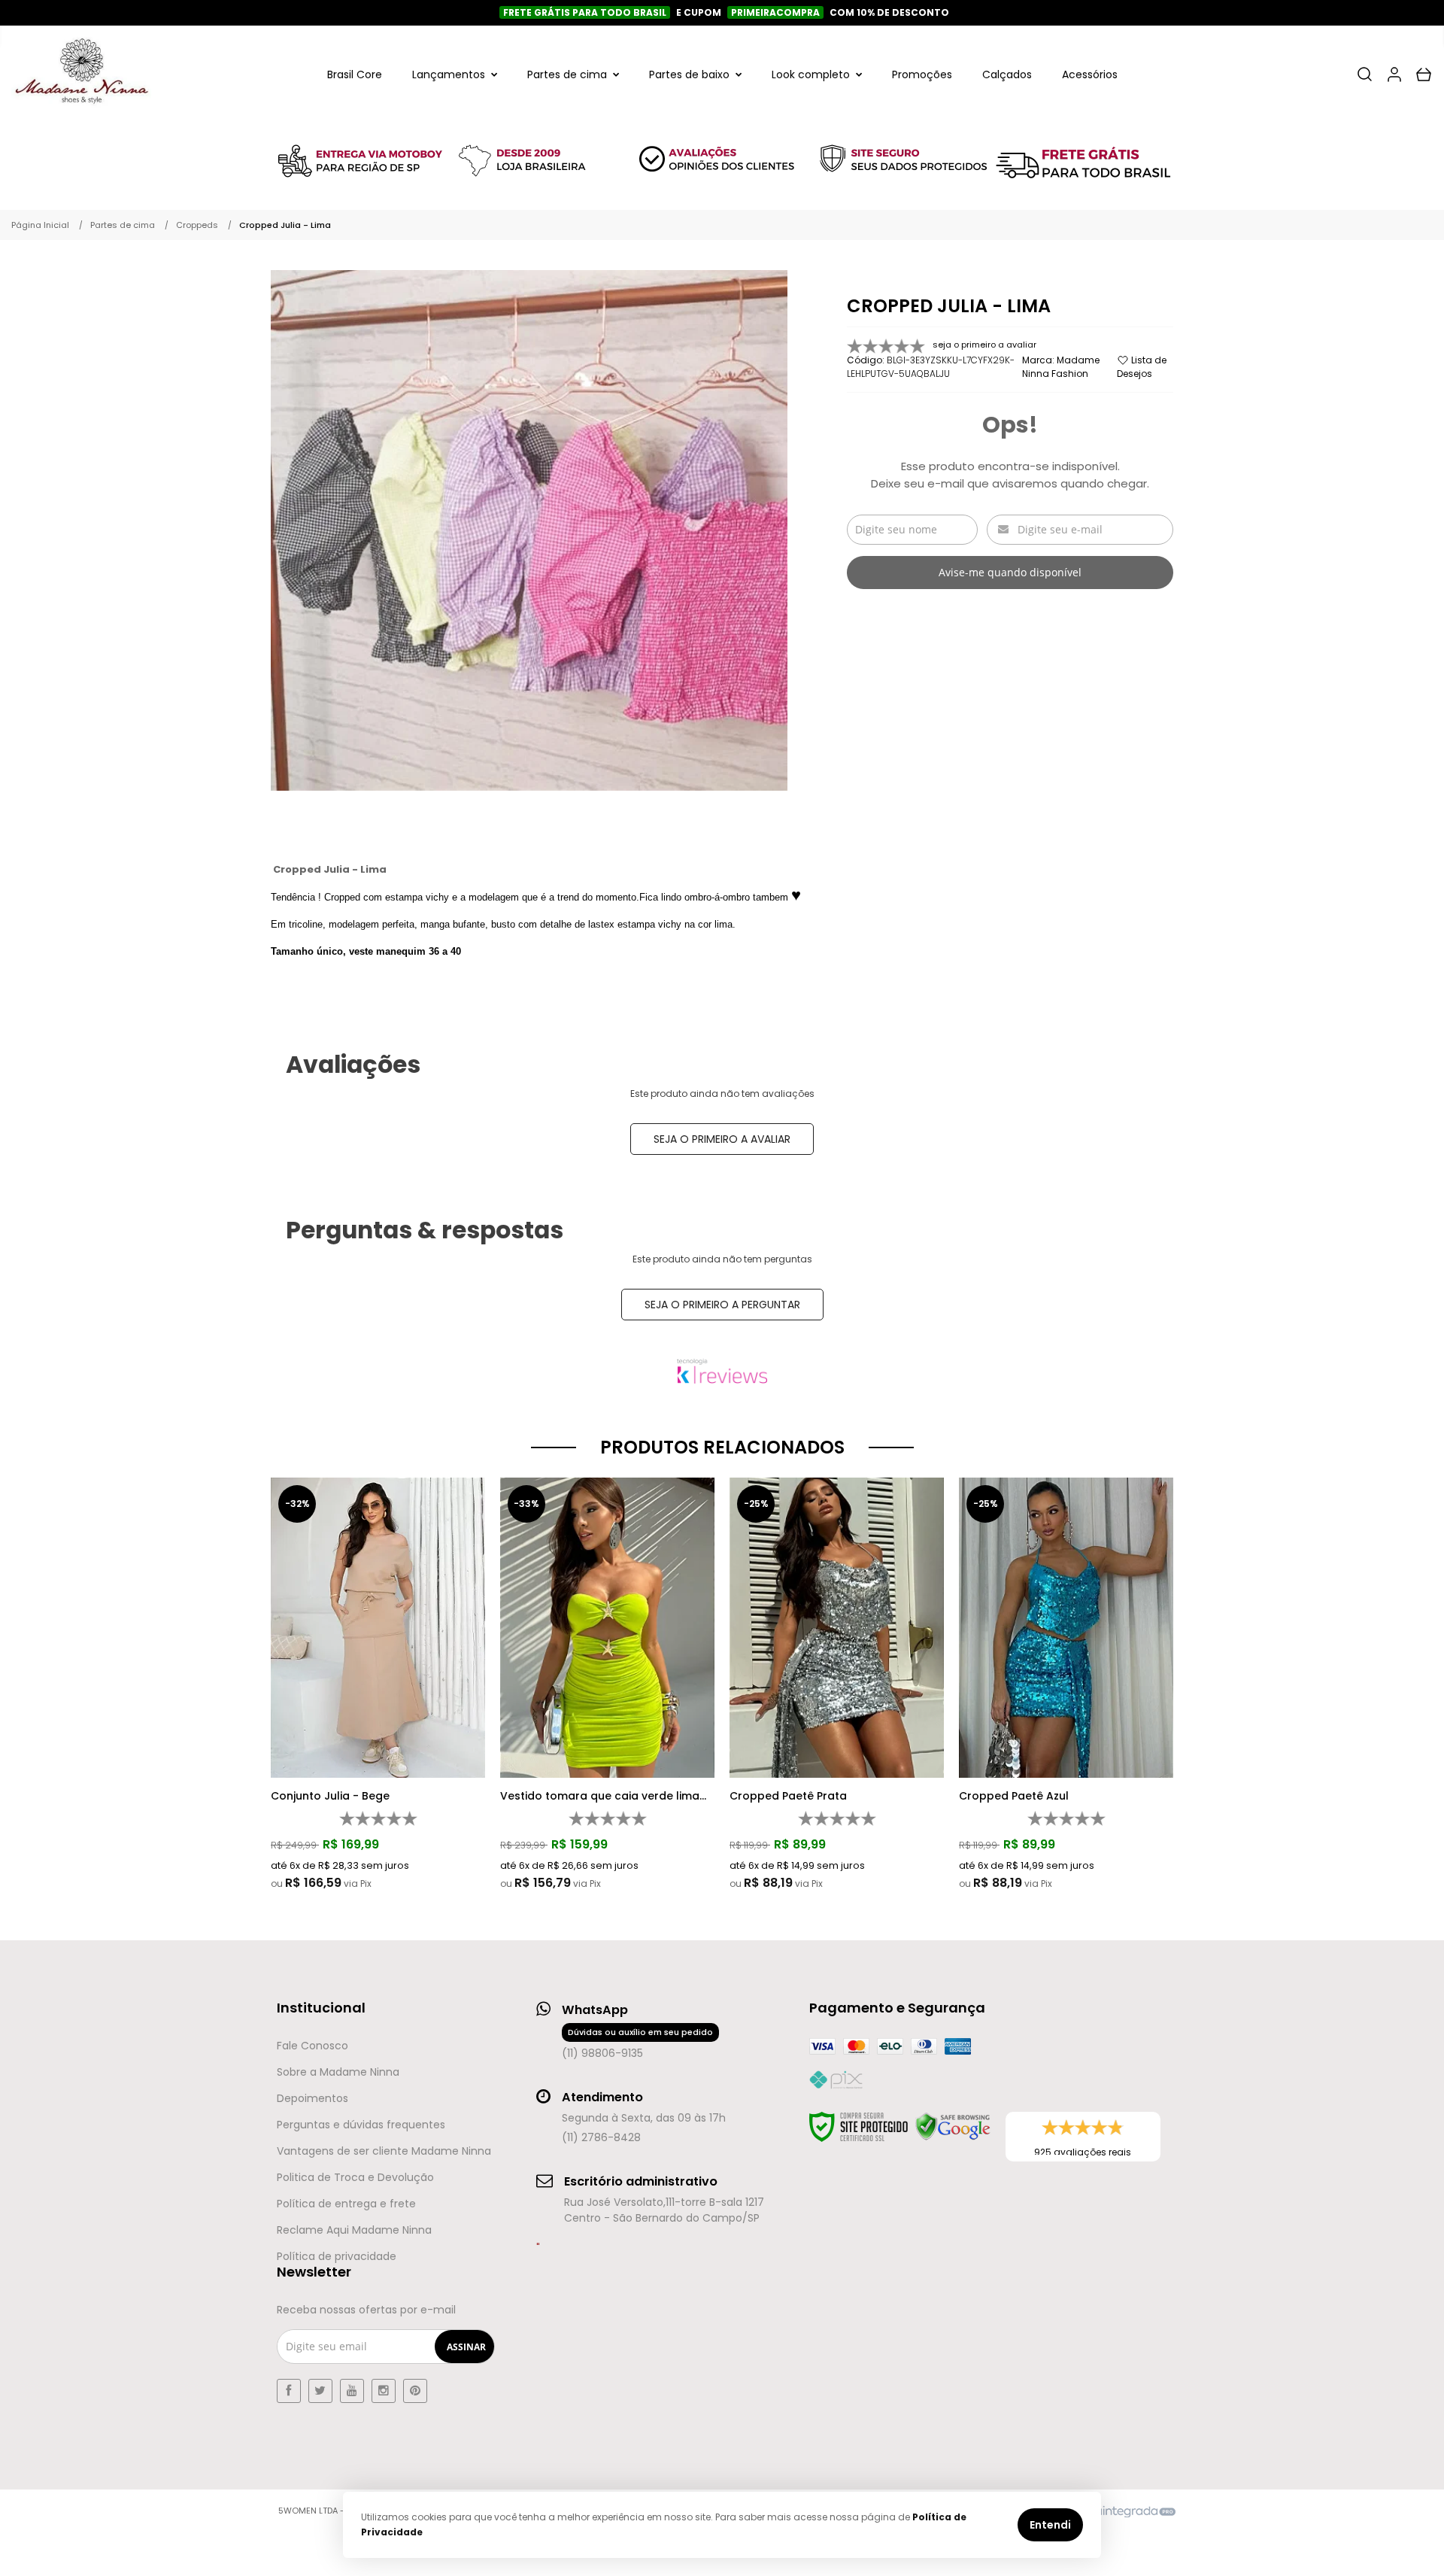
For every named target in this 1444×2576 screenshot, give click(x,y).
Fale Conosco (312, 2046)
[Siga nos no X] (320, 2391)
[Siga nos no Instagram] (384, 2391)
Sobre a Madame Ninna (338, 2072)
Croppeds (197, 225)
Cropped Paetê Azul (1014, 1796)
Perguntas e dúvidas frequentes (361, 2125)
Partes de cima (123, 225)
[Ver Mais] (382, 1602)
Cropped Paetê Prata (788, 1796)
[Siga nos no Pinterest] (415, 2391)
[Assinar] (466, 2347)
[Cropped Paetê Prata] (837, 1684)
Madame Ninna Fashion (1061, 367)
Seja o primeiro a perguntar (722, 1305)
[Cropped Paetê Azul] (1066, 1684)
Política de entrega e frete (346, 2204)
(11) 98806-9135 (637, 2043)
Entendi (1050, 2525)
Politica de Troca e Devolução (355, 2177)
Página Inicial (40, 225)
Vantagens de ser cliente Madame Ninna (384, 2151)
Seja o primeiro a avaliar (722, 1139)
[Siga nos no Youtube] (352, 2391)
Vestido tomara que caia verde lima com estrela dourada (600, 1796)
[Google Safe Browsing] (953, 2127)
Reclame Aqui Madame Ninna (354, 2230)
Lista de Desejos (1142, 367)
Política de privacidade (337, 2256)
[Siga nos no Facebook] (289, 2391)
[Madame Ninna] (81, 74)
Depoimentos (312, 2098)
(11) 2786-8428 (601, 2137)
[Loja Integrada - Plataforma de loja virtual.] (1116, 2511)
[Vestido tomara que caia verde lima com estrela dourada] (607, 1684)
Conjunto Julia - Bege (330, 1796)
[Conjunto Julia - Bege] (378, 1684)
